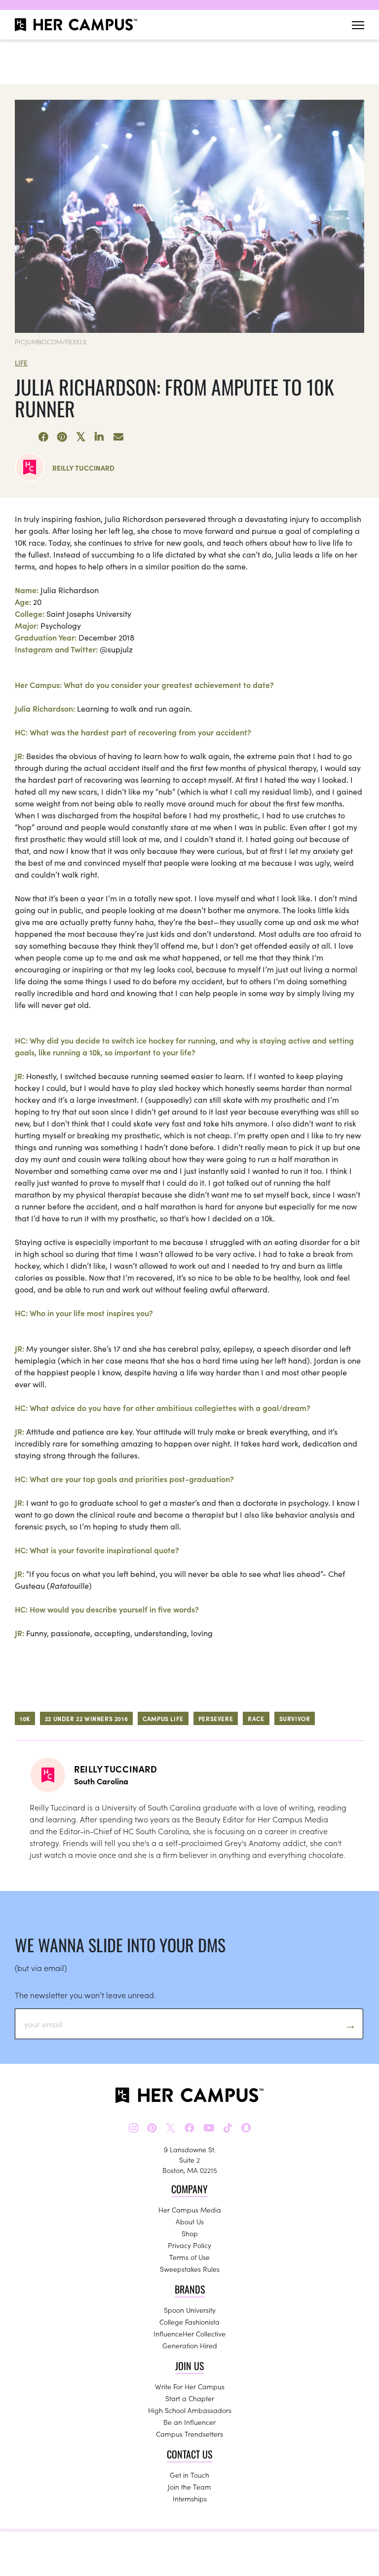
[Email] (118, 437)
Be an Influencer (189, 2422)
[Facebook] (43, 437)
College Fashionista (189, 2322)
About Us (190, 2221)
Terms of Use (189, 2257)
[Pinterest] (62, 437)
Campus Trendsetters (189, 2434)
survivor (295, 1718)
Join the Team (189, 2487)
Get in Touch (189, 2475)
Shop (190, 2233)
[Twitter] (81, 437)
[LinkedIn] (100, 437)
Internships (190, 2498)
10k (25, 1718)
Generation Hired (190, 2345)
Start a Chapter (190, 2398)
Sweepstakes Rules (190, 2269)
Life (21, 362)
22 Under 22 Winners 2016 (86, 1718)
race (256, 1718)
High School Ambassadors (190, 2410)
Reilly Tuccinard (83, 468)
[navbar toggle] (358, 25)
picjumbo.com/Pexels (51, 342)
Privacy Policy (189, 2245)
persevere (216, 1718)
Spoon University (190, 2310)
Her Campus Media (190, 2210)
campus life (163, 1718)
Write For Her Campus (190, 2386)
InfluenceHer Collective (189, 2334)
